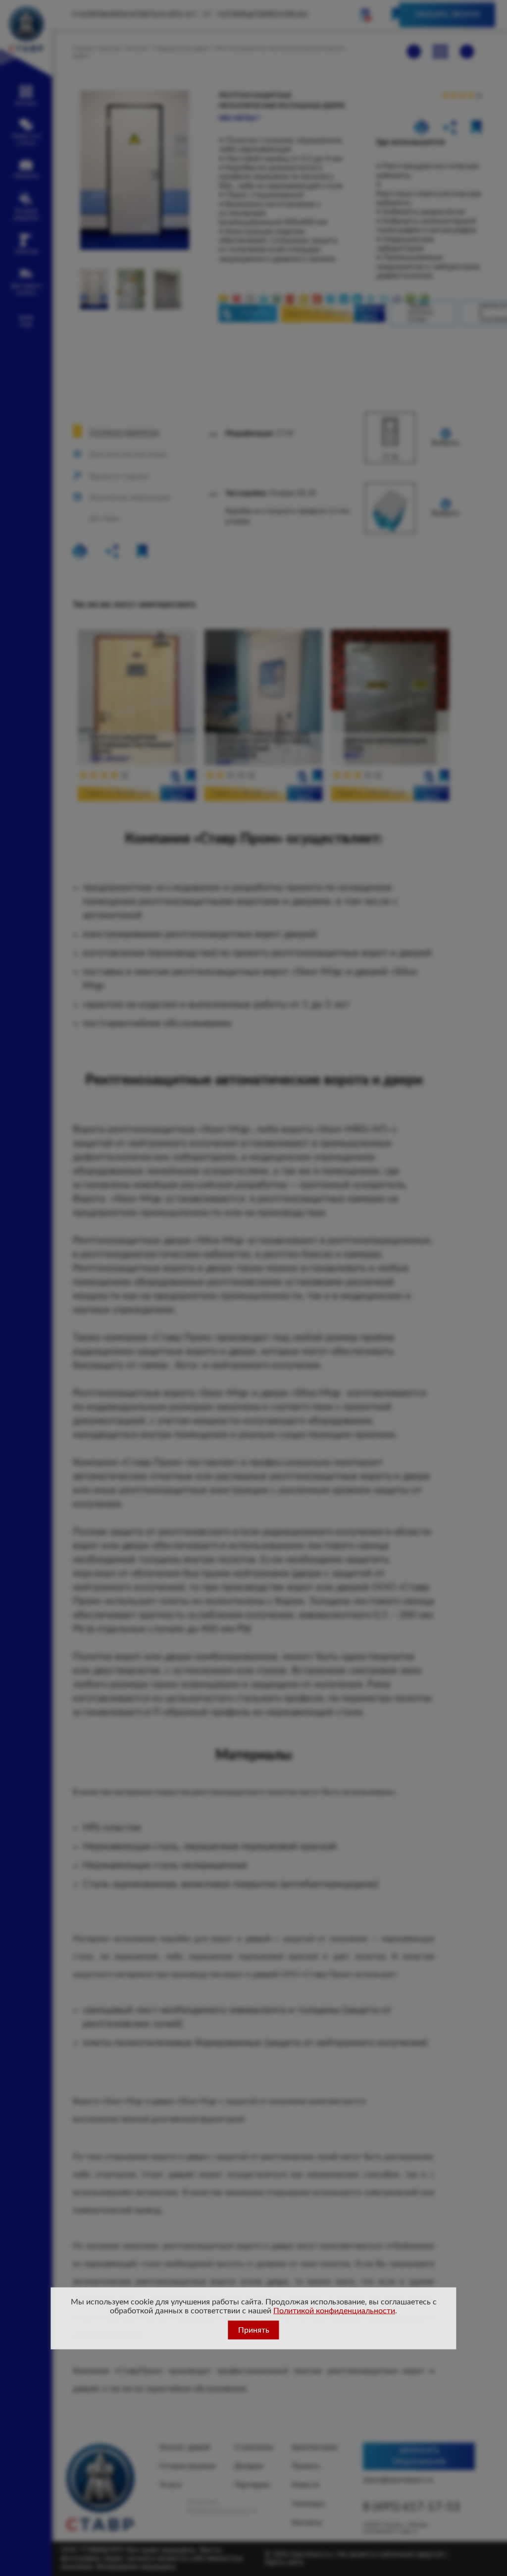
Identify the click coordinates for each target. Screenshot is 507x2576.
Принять (254, 2330)
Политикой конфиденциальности (334, 2311)
